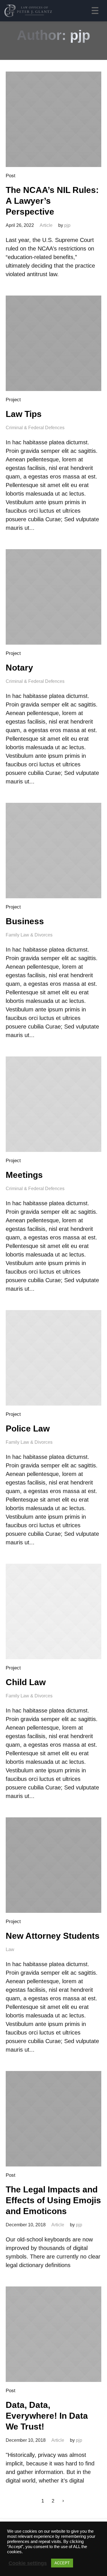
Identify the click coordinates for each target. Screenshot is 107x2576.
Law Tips (24, 414)
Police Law (28, 1428)
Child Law (26, 1682)
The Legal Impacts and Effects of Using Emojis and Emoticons (53, 2200)
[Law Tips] (53, 343)
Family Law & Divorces (29, 935)
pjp (67, 225)
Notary (19, 668)
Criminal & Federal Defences (35, 428)
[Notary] (53, 597)
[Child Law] (53, 1611)
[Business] (53, 851)
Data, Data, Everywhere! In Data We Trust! (47, 2416)
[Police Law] (53, 1358)
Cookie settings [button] (28, 2563)
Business (25, 921)
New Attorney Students (53, 1936)
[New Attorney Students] (53, 1865)
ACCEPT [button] (62, 2563)
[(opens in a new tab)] (53, 119)
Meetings (24, 1175)
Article (46, 225)
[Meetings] (53, 1104)
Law (10, 1949)
